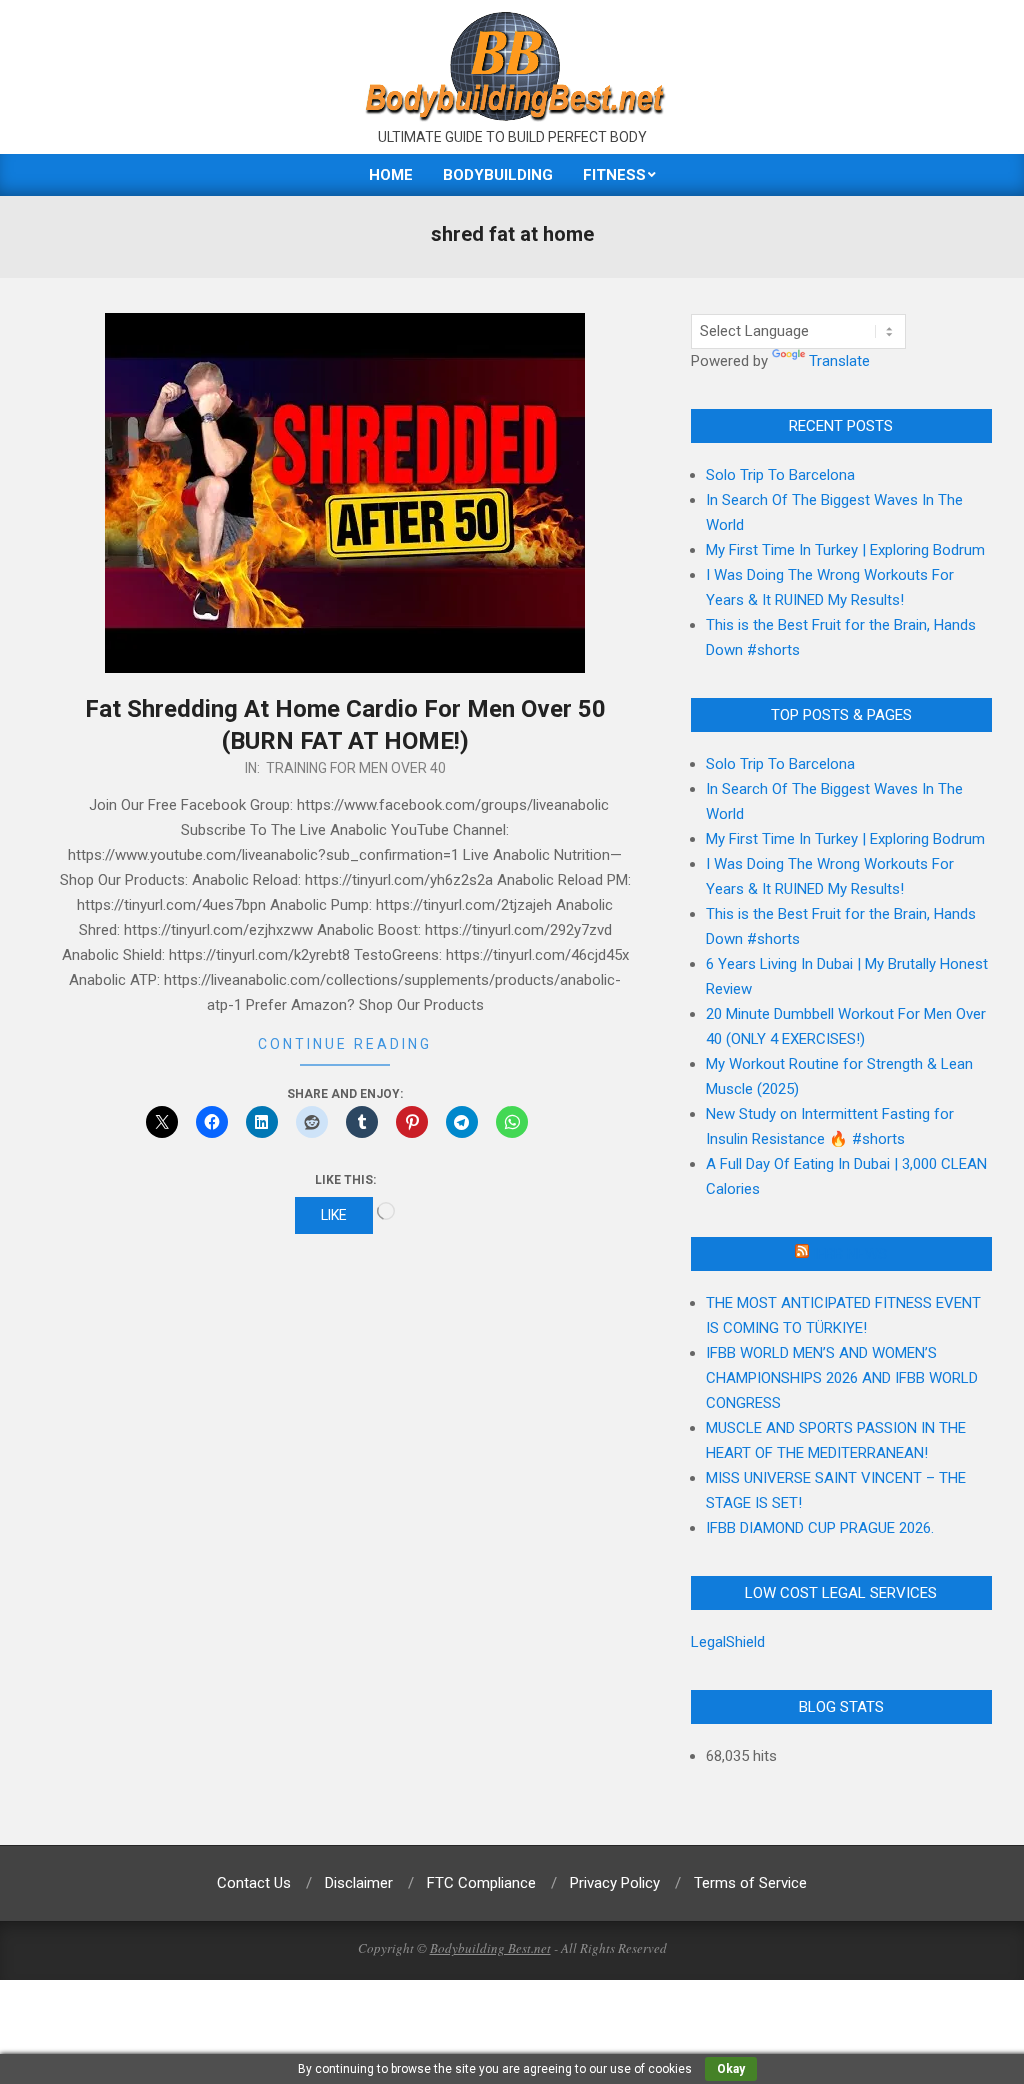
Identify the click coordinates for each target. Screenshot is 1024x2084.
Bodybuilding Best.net (490, 1948)
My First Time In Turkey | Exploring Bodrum (845, 550)
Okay (731, 2069)
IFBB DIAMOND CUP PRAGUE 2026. (820, 1528)
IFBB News (850, 1254)
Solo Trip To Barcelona (780, 475)
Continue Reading (345, 1044)
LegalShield (728, 1642)
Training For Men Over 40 (356, 768)
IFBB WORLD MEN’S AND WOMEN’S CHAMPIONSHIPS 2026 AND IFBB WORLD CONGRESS (842, 1378)
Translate (839, 361)
